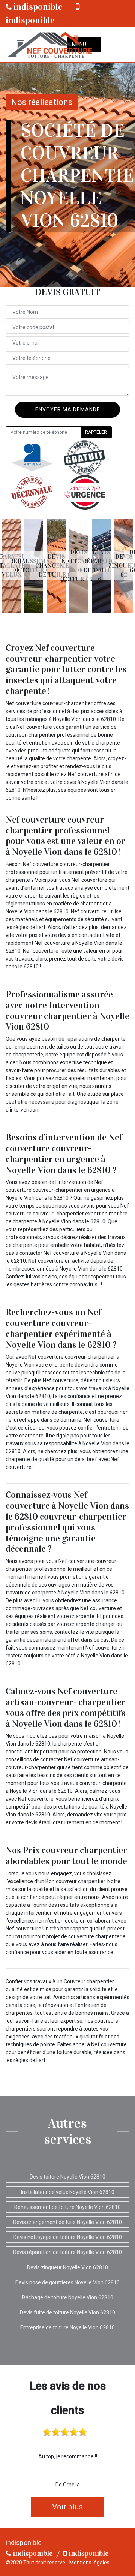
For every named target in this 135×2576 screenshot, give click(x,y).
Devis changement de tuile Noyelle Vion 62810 (67, 2222)
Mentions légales (89, 2563)
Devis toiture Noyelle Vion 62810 (67, 2177)
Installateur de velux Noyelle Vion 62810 (68, 2192)
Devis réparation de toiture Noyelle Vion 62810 (67, 2252)
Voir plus (67, 2507)
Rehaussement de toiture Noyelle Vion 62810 (67, 2207)
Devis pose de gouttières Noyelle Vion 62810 (67, 2282)
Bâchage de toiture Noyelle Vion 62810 (68, 2297)
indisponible (37, 7)
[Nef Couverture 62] (49, 44)
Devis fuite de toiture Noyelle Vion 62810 (67, 2312)
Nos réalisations (42, 102)
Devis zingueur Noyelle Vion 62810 (67, 2267)
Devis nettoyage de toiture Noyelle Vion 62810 (68, 2237)
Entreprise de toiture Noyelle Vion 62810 (67, 2327)
